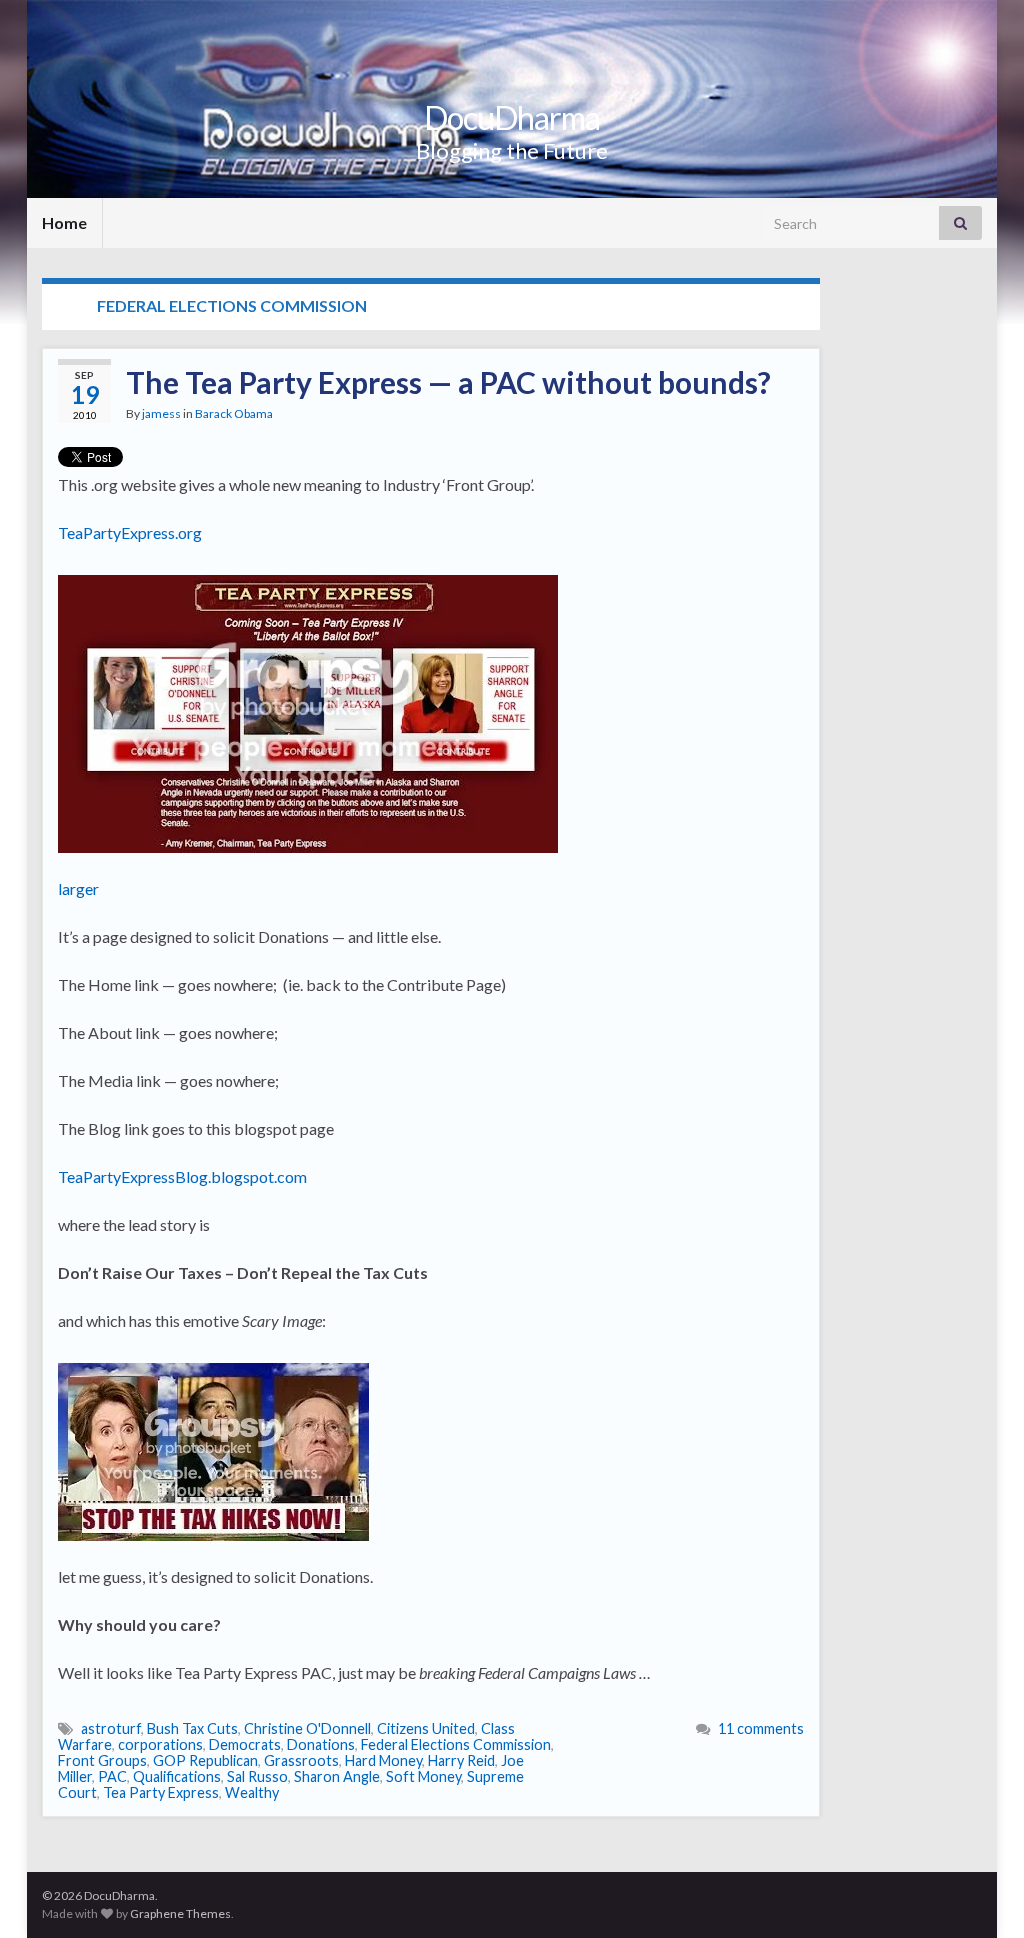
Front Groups (102, 1760)
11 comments (761, 1728)
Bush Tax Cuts (192, 1728)
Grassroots (301, 1760)
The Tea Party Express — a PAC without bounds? (448, 382)
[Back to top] (979, 1893)
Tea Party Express (161, 1792)
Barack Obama (234, 413)
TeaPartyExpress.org (130, 532)
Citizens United (426, 1728)
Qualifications (177, 1776)
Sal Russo (257, 1776)
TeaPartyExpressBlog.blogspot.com (182, 1176)
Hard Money (383, 1760)
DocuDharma (512, 117)
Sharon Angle (337, 1776)
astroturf (111, 1728)
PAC (112, 1776)
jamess (161, 413)
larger (78, 888)
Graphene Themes (180, 1913)
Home (64, 222)
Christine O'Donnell (307, 1728)
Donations (321, 1744)
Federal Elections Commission (456, 1744)
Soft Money (423, 1776)
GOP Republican (205, 1760)
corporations (160, 1744)
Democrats (245, 1744)
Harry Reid (461, 1760)
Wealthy (252, 1792)
